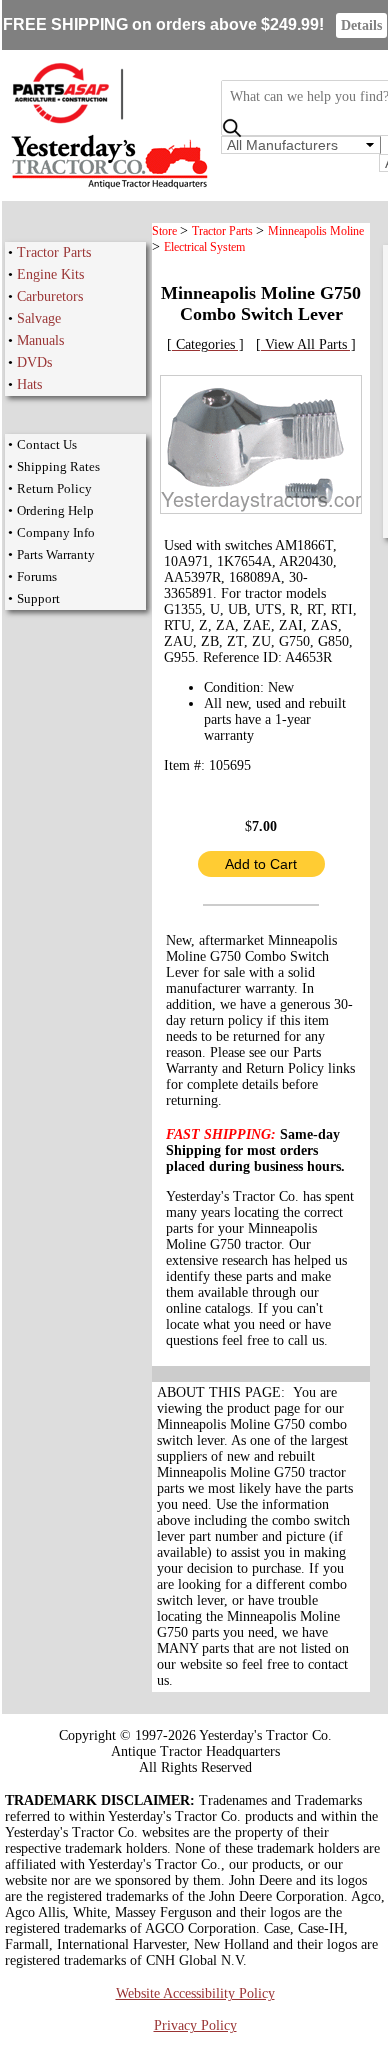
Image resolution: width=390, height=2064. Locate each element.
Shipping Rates (58, 466)
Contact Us (47, 444)
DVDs (34, 362)
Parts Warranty (56, 554)
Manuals (40, 340)
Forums (37, 576)
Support (38, 598)
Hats (29, 384)
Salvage (39, 318)
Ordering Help (55, 510)
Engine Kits (50, 274)
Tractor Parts (54, 252)
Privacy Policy (195, 2025)
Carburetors (50, 296)
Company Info (56, 532)
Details (361, 25)
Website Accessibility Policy (195, 1993)
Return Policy (54, 488)
